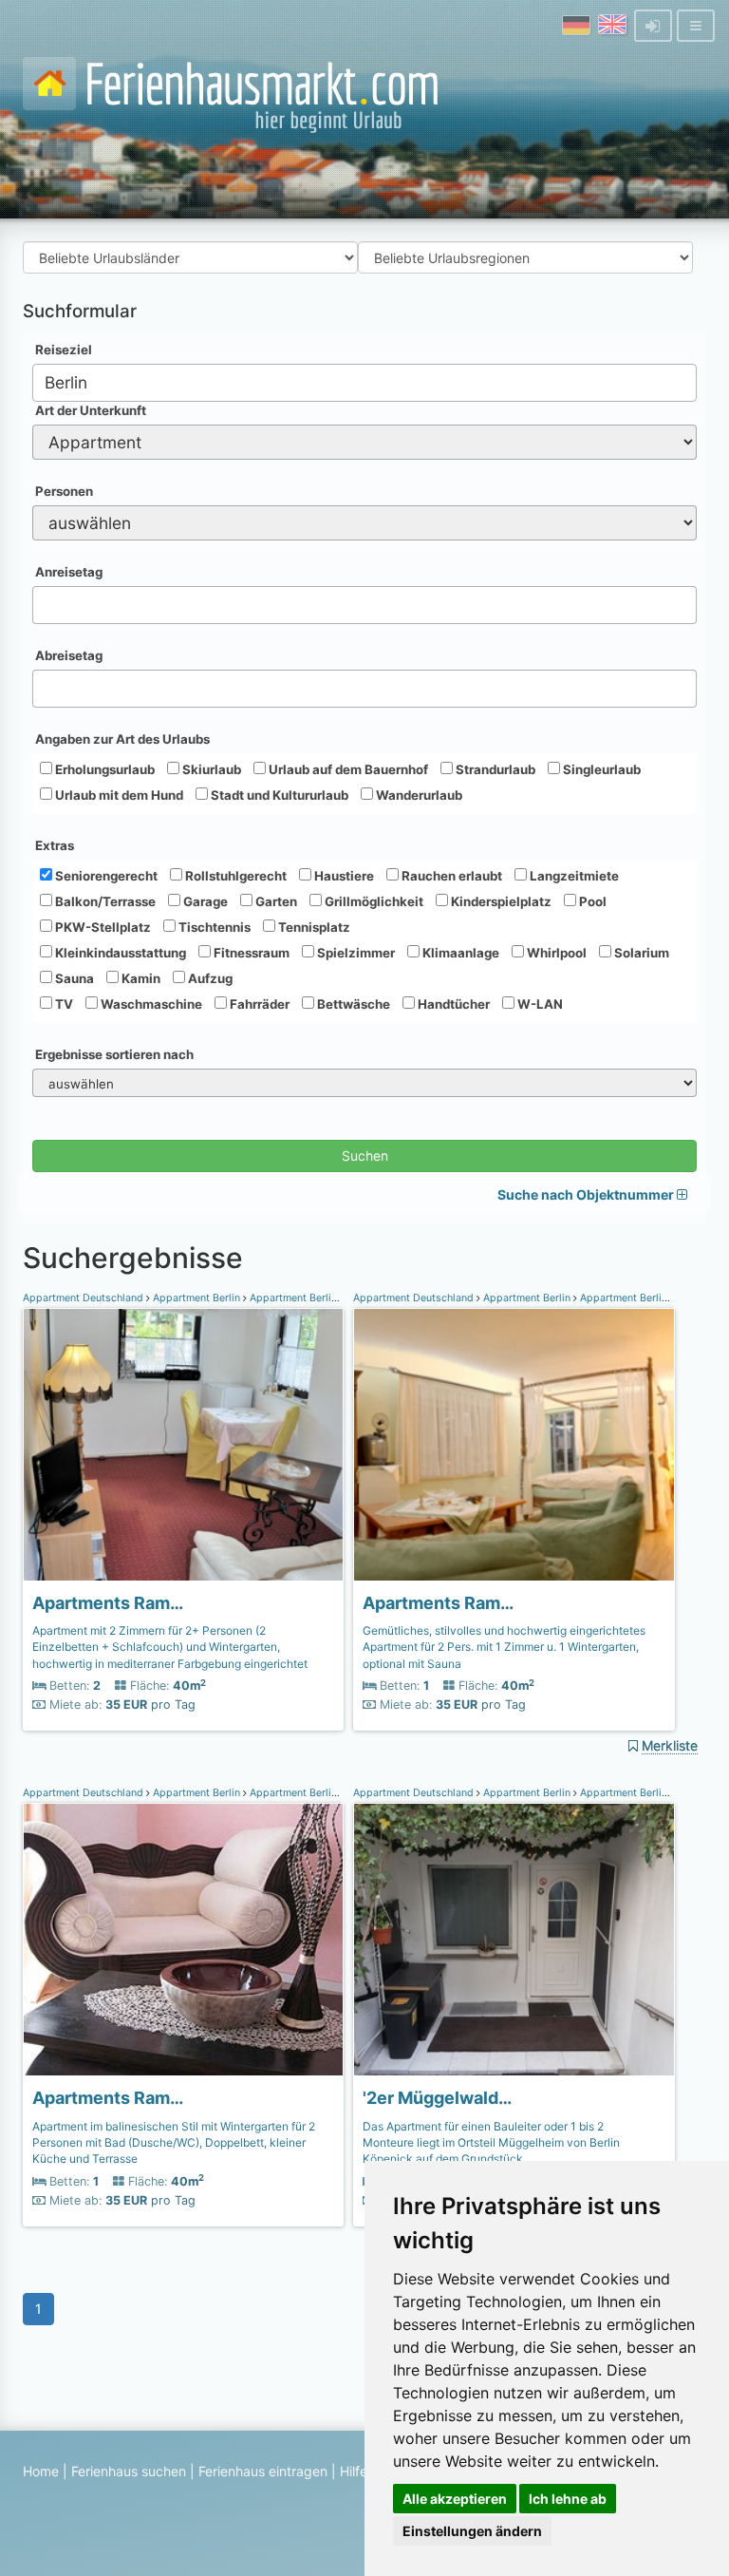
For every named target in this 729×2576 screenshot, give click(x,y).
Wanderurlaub (418, 795)
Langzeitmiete (573, 876)
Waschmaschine (150, 1004)
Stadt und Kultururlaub (278, 795)
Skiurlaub (210, 769)
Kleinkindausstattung (119, 953)
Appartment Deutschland (84, 1298)
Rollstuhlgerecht (234, 876)
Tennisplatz (313, 927)
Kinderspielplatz (500, 901)
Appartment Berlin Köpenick (647, 1793)
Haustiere (343, 876)
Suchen (365, 1155)
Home (41, 2471)
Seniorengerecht (105, 876)
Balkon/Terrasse (104, 901)
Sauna (73, 978)
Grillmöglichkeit (373, 901)
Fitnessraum (250, 953)
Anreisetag (69, 572)
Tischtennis (213, 927)
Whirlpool (555, 953)
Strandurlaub (494, 769)
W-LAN (539, 1004)
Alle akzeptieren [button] (455, 2499)
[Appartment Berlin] (514, 1940)
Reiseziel (64, 350)
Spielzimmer (355, 953)
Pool (591, 901)
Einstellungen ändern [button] (472, 2531)
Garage (204, 901)
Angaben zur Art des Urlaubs (122, 739)
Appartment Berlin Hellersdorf (322, 1298)
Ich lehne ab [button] (568, 2499)
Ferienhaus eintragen (263, 2471)
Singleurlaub (600, 769)
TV (63, 1004)
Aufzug (209, 978)
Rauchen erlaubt (450, 876)
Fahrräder (258, 1004)
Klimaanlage (459, 953)
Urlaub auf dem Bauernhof (347, 769)
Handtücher (452, 1004)
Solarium (640, 953)
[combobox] (364, 383)
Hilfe (354, 2471)
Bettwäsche (352, 1004)
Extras (55, 845)
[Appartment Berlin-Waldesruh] (183, 1445)
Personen (64, 491)
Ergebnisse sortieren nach (114, 1054)
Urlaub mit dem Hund (118, 795)
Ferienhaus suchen (129, 2471)
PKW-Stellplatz (102, 927)
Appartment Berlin (196, 1298)
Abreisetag (69, 655)
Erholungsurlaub (103, 769)
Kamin (140, 978)
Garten (275, 901)
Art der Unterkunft (91, 410)
